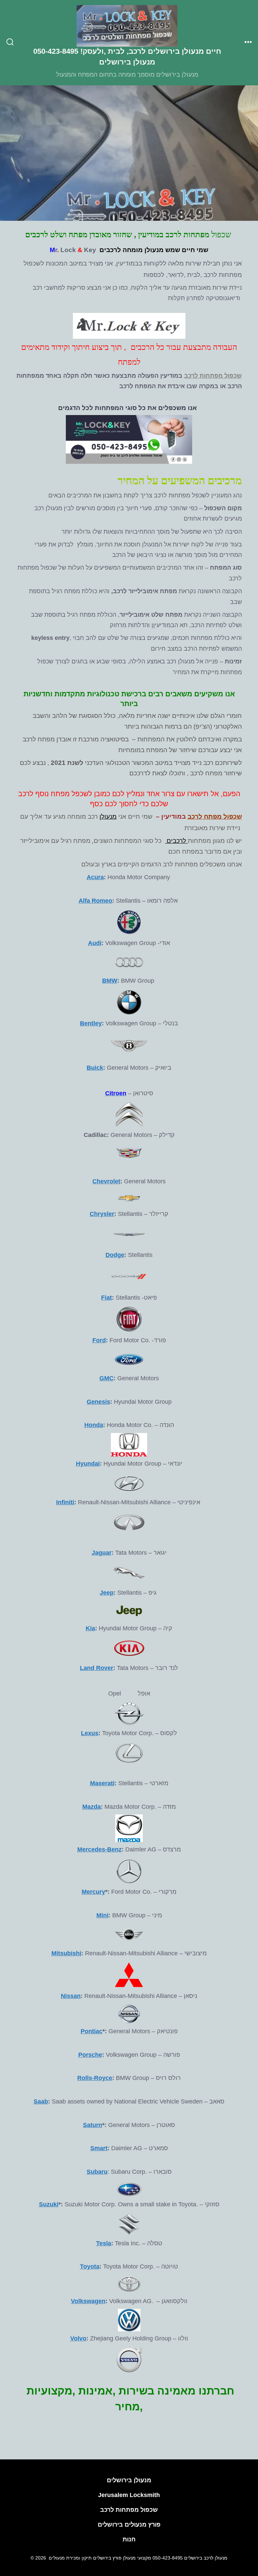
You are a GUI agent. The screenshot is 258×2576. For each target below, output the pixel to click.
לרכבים (176, 840)
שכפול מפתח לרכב (215, 816)
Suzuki (49, 2204)
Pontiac (92, 2031)
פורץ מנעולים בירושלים (129, 2525)
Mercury (93, 1892)
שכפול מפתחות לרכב (213, 376)
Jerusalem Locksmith (129, 2495)
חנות (129, 2539)
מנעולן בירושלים (129, 2480)
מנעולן (108, 816)
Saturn (93, 2125)
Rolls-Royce (95, 2078)
